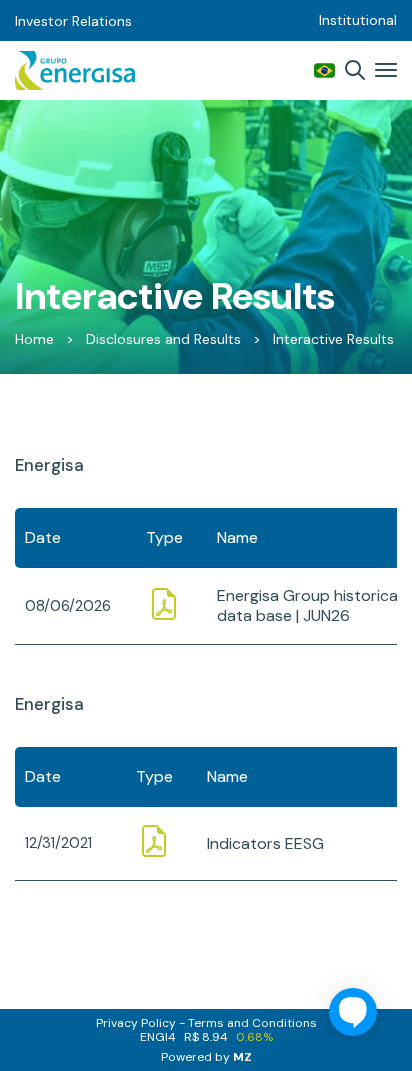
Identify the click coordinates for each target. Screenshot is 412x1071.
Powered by (206, 1057)
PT (324, 70)
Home (34, 339)
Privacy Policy (136, 1023)
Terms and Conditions (252, 1023)
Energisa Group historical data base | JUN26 (309, 605)
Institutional (358, 20)
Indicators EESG (265, 843)
